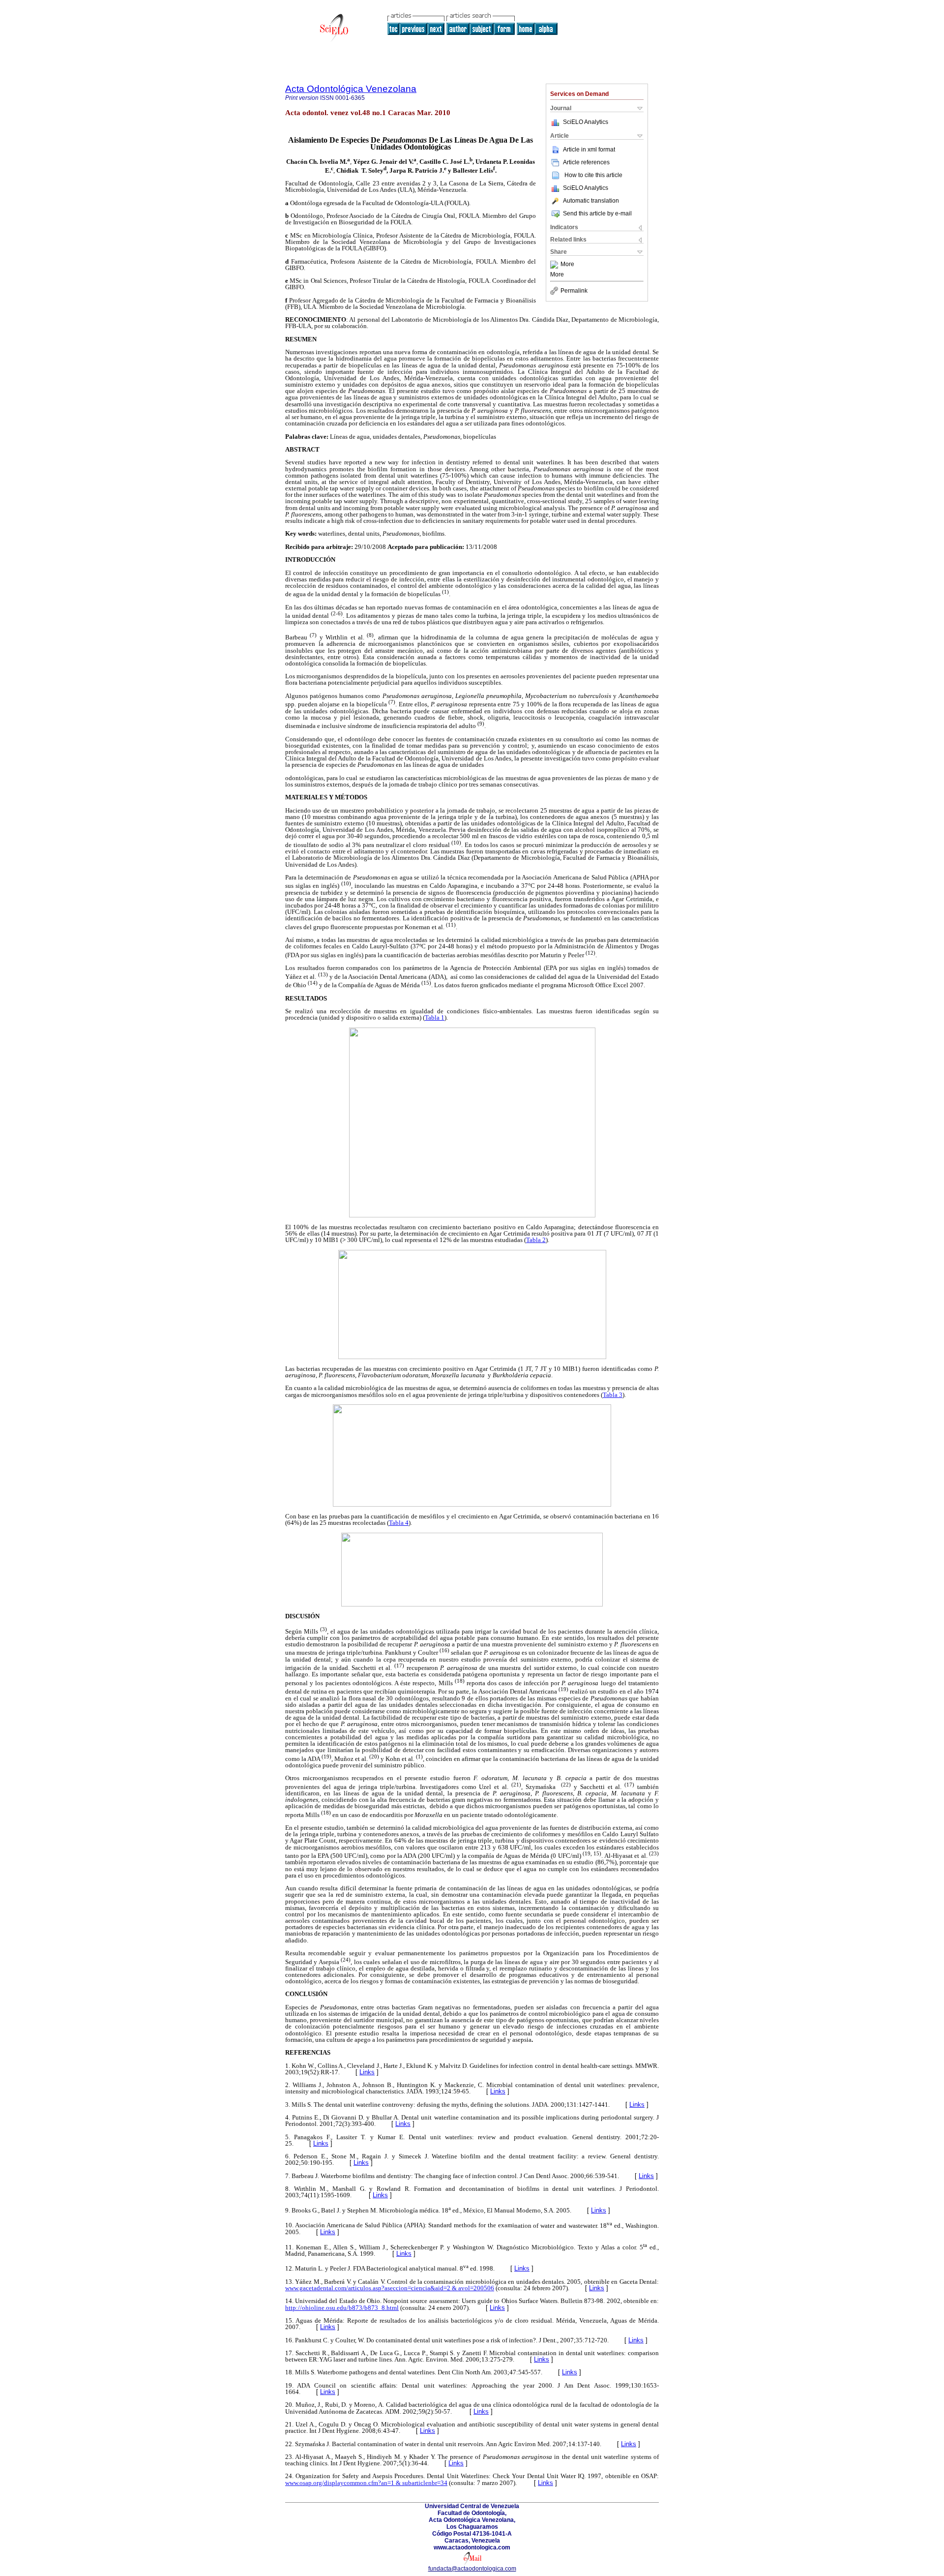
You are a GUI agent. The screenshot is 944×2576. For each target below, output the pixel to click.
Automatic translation (591, 201)
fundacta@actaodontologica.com (472, 2569)
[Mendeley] (555, 265)
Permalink (574, 291)
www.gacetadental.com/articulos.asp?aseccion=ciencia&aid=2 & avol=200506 (390, 2288)
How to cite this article (593, 175)
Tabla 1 (435, 1017)
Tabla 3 (613, 1395)
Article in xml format (589, 150)
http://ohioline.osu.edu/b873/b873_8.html (342, 2308)
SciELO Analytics (586, 122)
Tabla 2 (536, 1240)
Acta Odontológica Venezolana (351, 89)
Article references (586, 162)
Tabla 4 (399, 1523)
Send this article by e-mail (597, 213)
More (567, 265)
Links (367, 2072)
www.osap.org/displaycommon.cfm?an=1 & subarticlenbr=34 (366, 2483)
